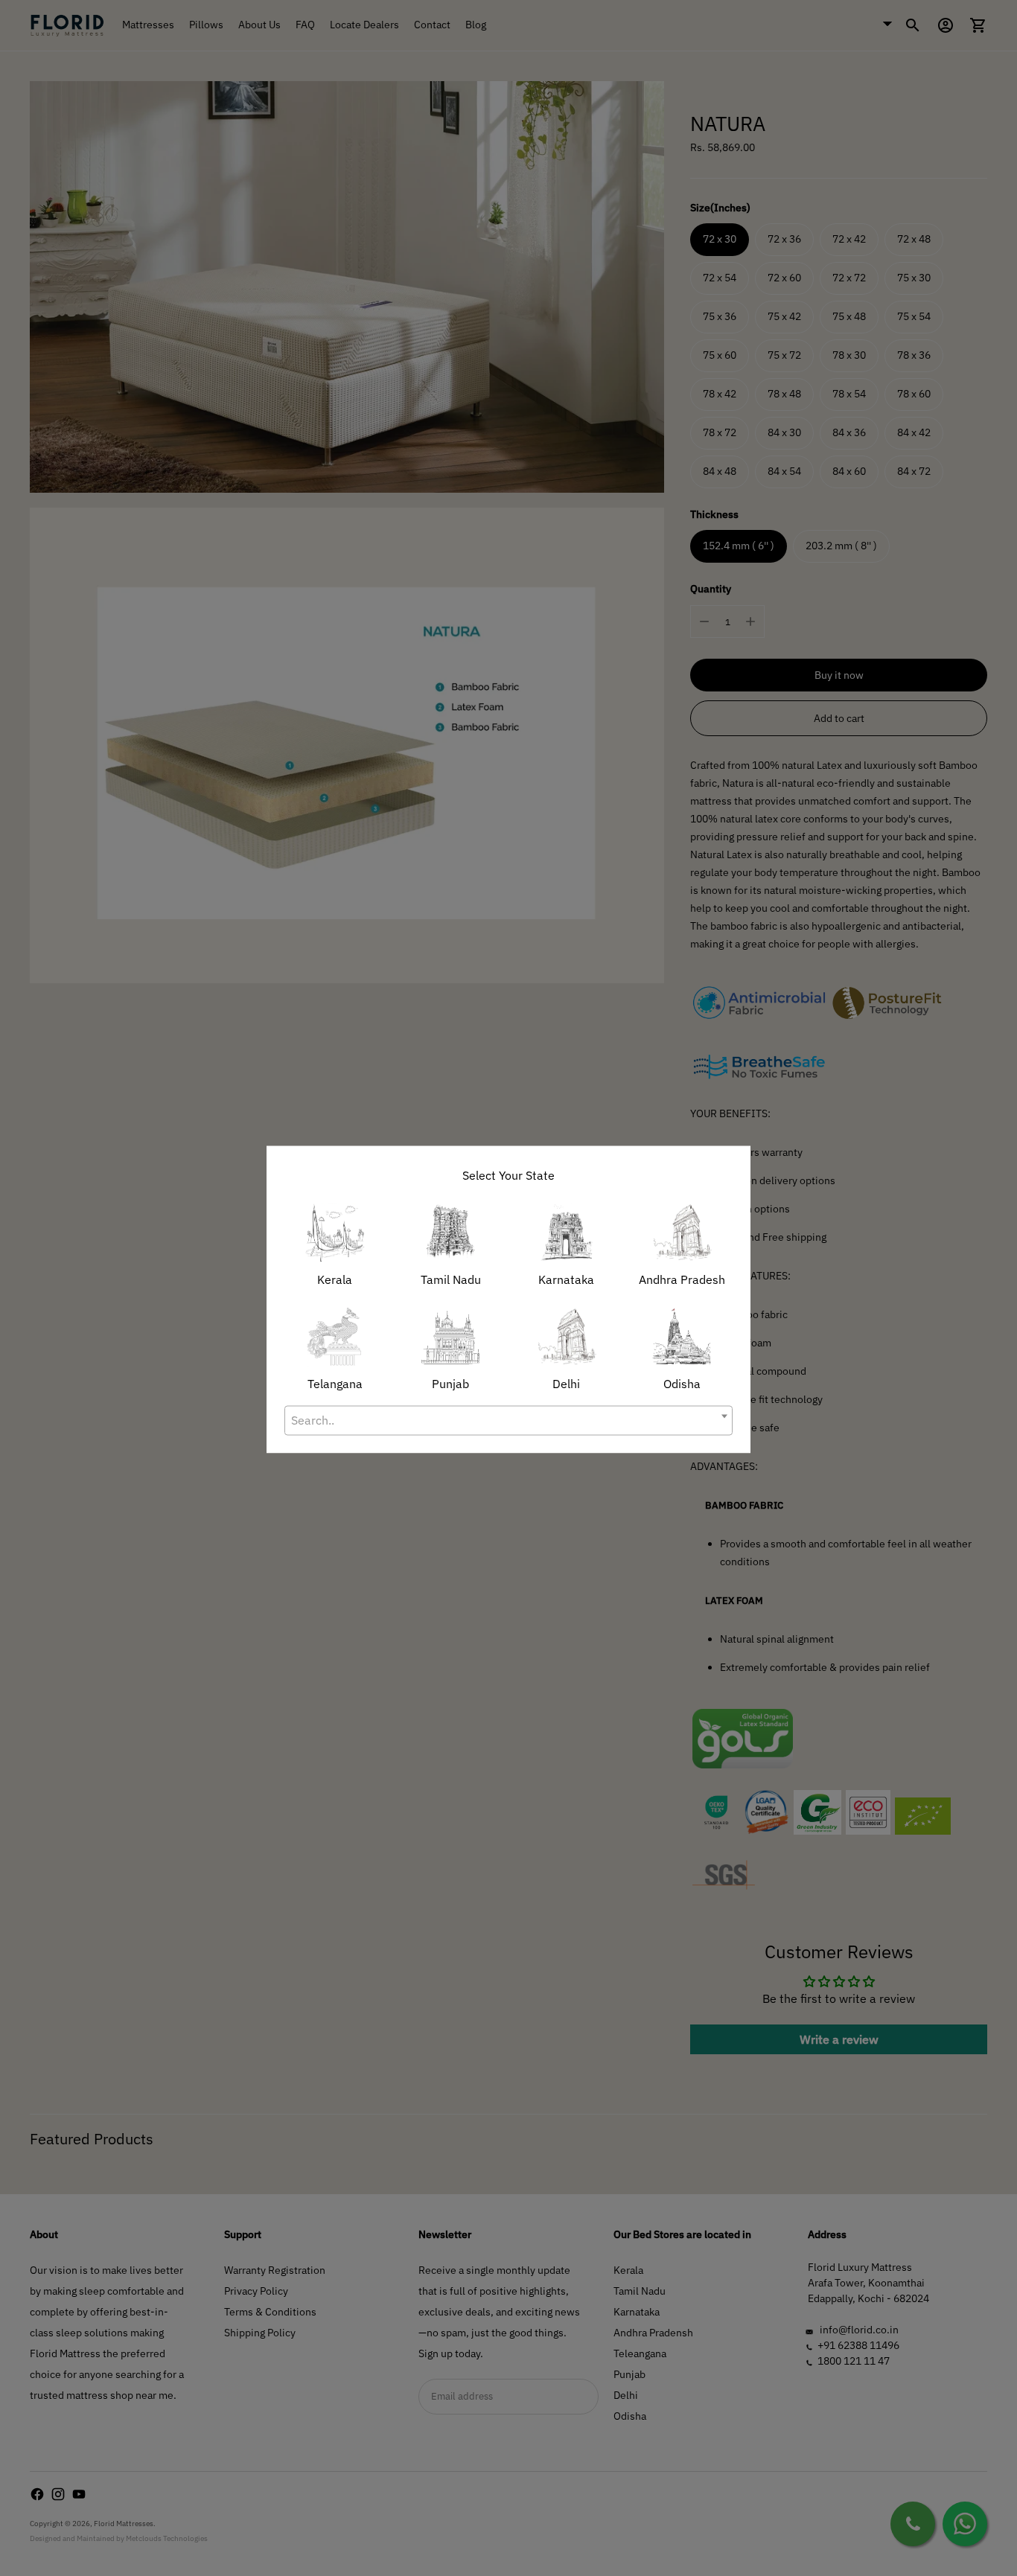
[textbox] (508, 1420)
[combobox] (508, 1420)
